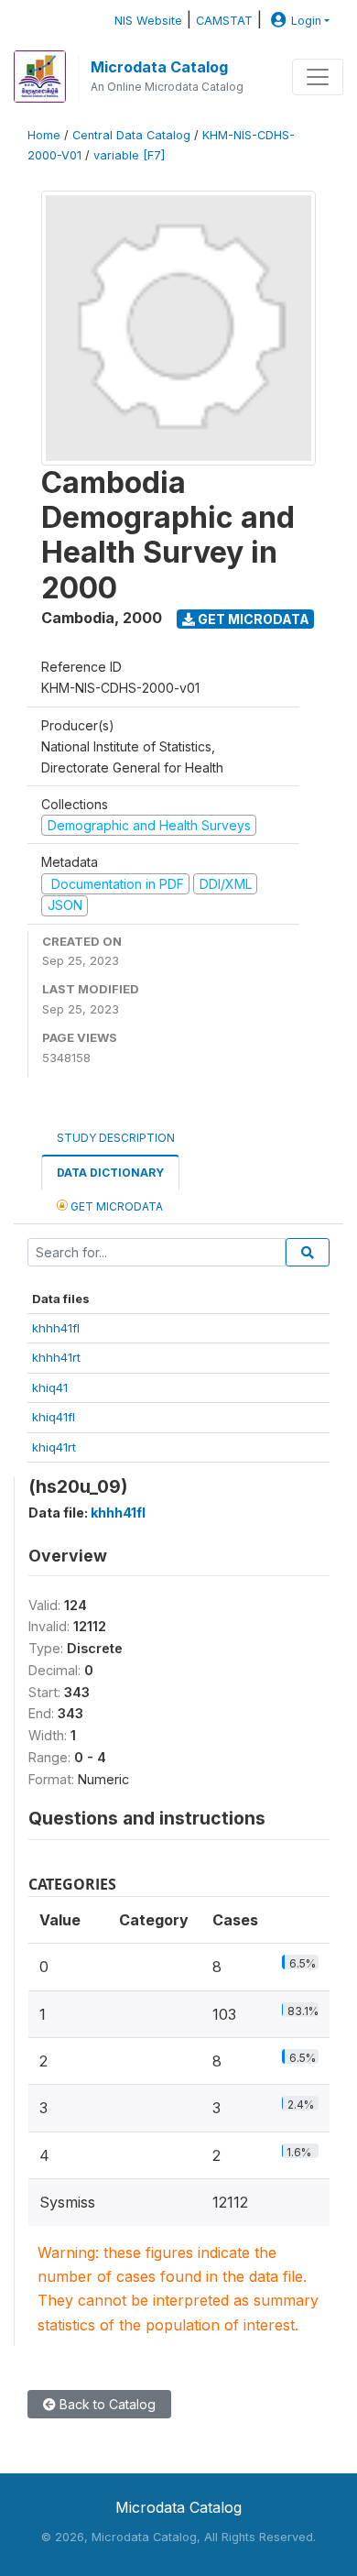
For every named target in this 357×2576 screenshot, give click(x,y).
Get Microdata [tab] (115, 1206)
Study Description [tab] (116, 1138)
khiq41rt (54, 1447)
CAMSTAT (224, 21)
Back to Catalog (106, 2404)
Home (44, 135)
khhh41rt (56, 1357)
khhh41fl (56, 1328)
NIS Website (148, 21)
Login (306, 21)
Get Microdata (252, 619)
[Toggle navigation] (318, 77)
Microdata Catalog (159, 67)
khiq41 (50, 1387)
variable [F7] (129, 155)
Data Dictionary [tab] (110, 1173)
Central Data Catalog (131, 135)
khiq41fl (54, 1417)
